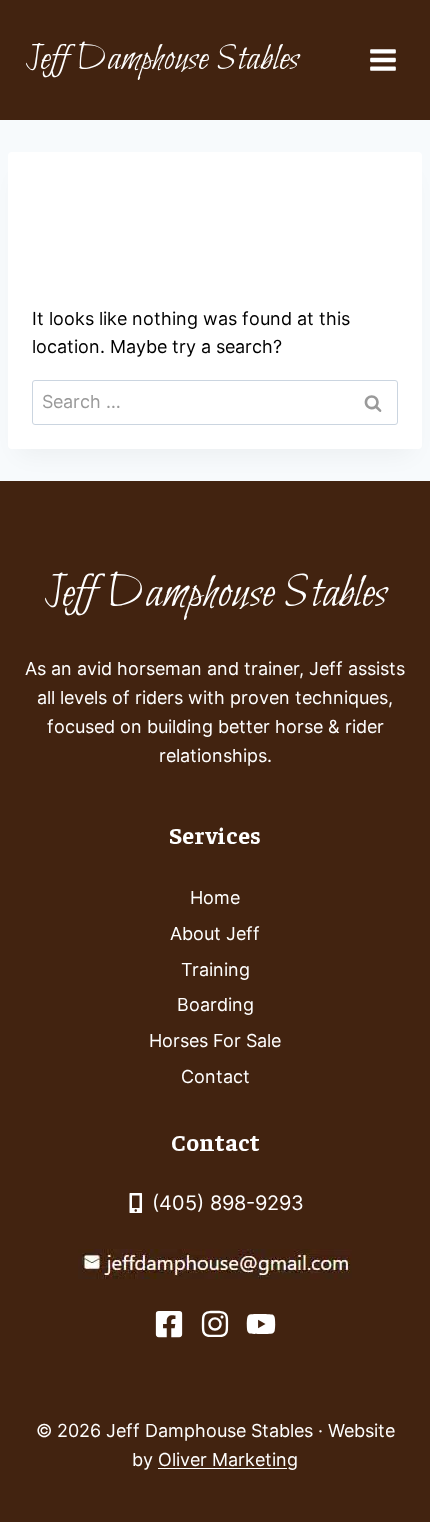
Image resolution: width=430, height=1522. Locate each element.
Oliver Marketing (228, 1459)
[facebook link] (169, 1324)
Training (215, 969)
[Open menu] (382, 59)
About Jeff (215, 933)
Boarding (215, 1004)
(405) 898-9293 (228, 1203)
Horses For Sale (215, 1040)
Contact (215, 1076)
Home (215, 897)
